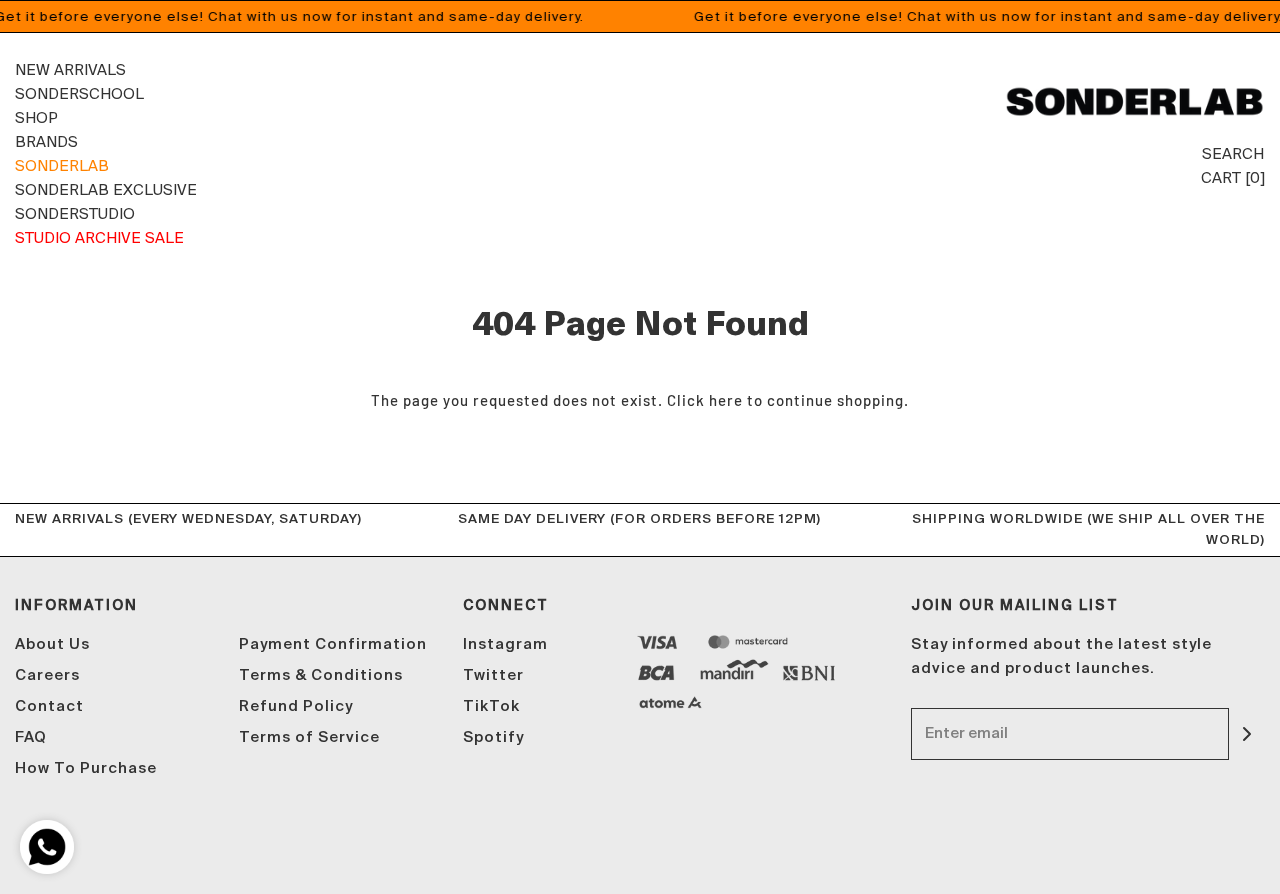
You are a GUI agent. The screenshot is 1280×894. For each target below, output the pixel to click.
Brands (46, 141)
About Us (52, 644)
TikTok (491, 706)
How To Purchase (86, 768)
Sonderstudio (75, 213)
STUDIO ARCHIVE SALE (99, 237)
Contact (49, 706)
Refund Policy (296, 706)
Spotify (493, 737)
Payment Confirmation (333, 644)
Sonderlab (62, 165)
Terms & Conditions (321, 675)
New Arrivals (70, 69)
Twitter (493, 675)
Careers (47, 675)
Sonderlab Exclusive (106, 189)
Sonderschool (79, 93)
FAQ (31, 737)
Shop (36, 117)
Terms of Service (309, 737)
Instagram (505, 644)
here (726, 400)
